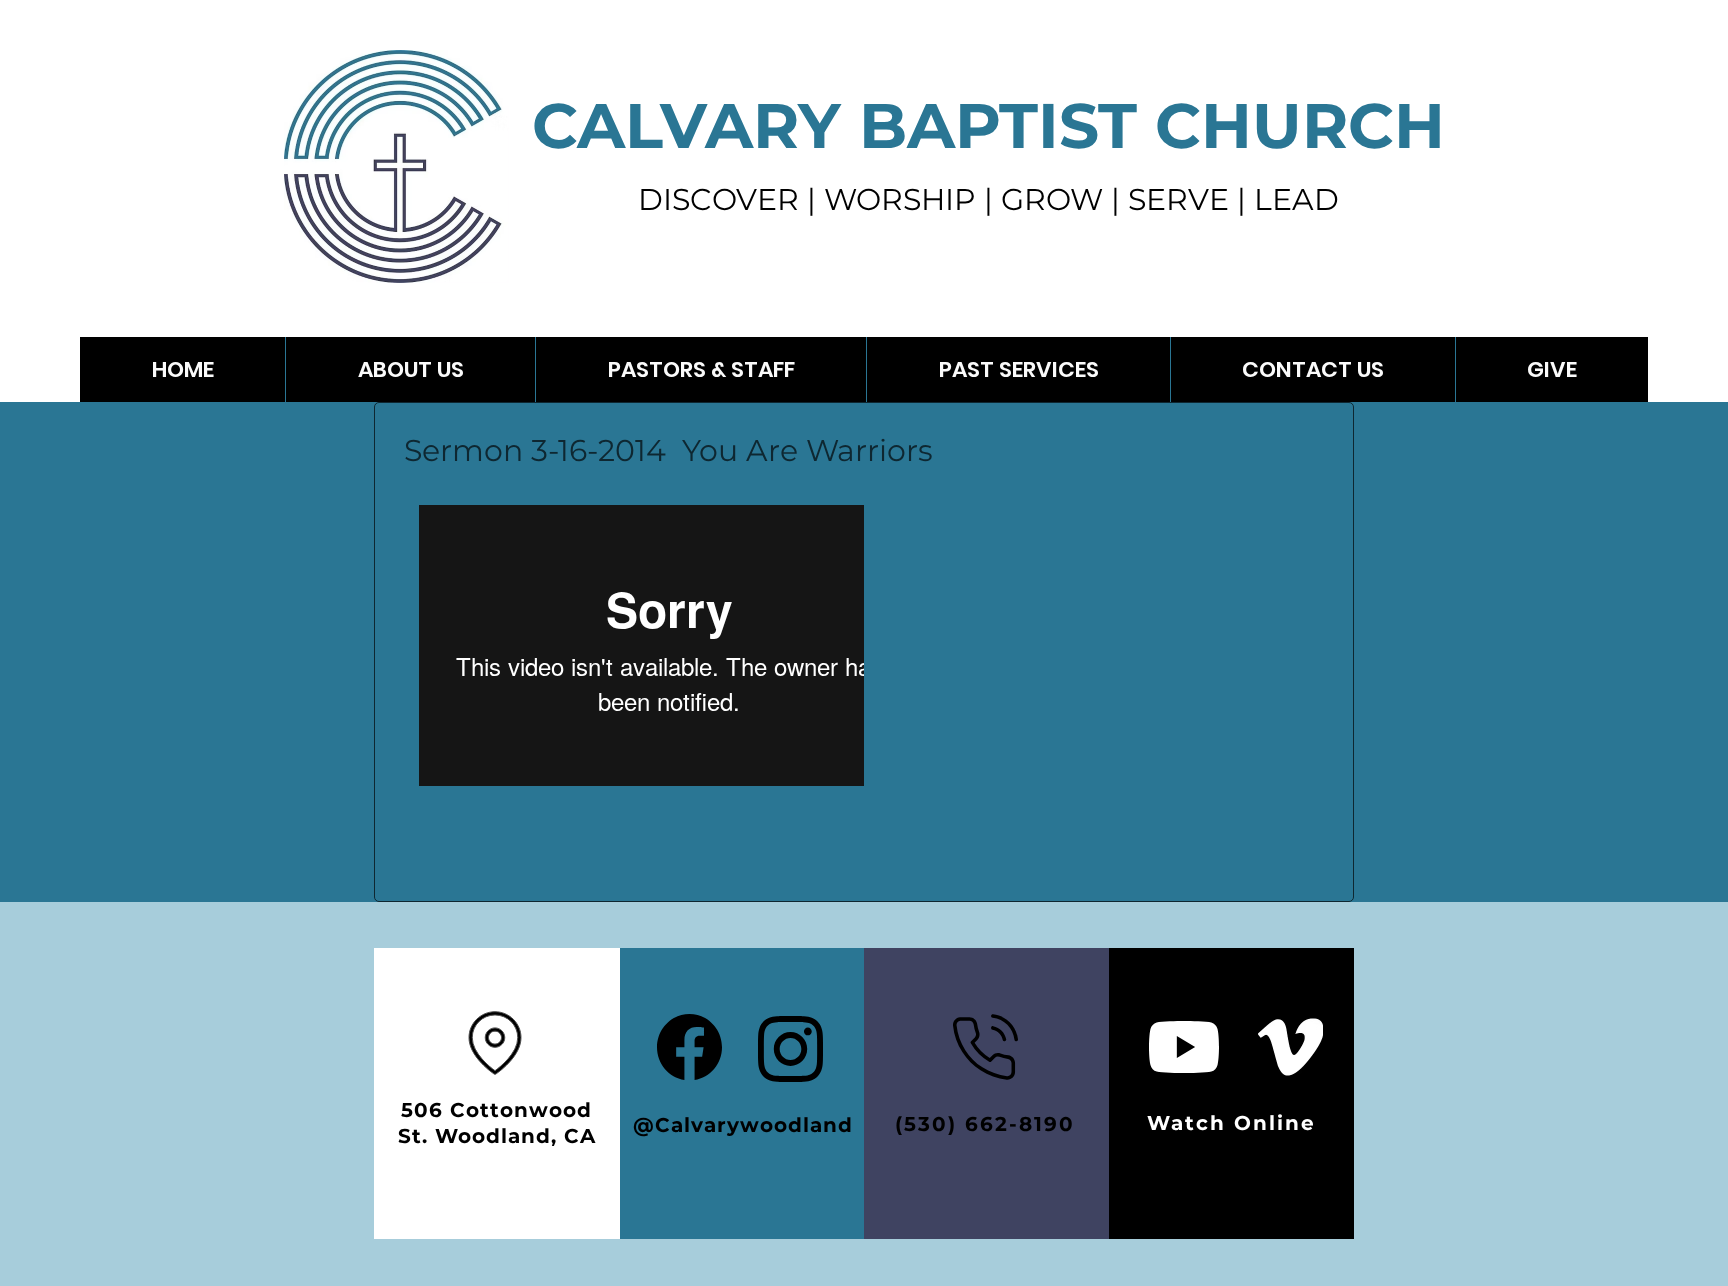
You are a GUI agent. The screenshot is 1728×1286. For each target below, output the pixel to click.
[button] (1018, 369)
